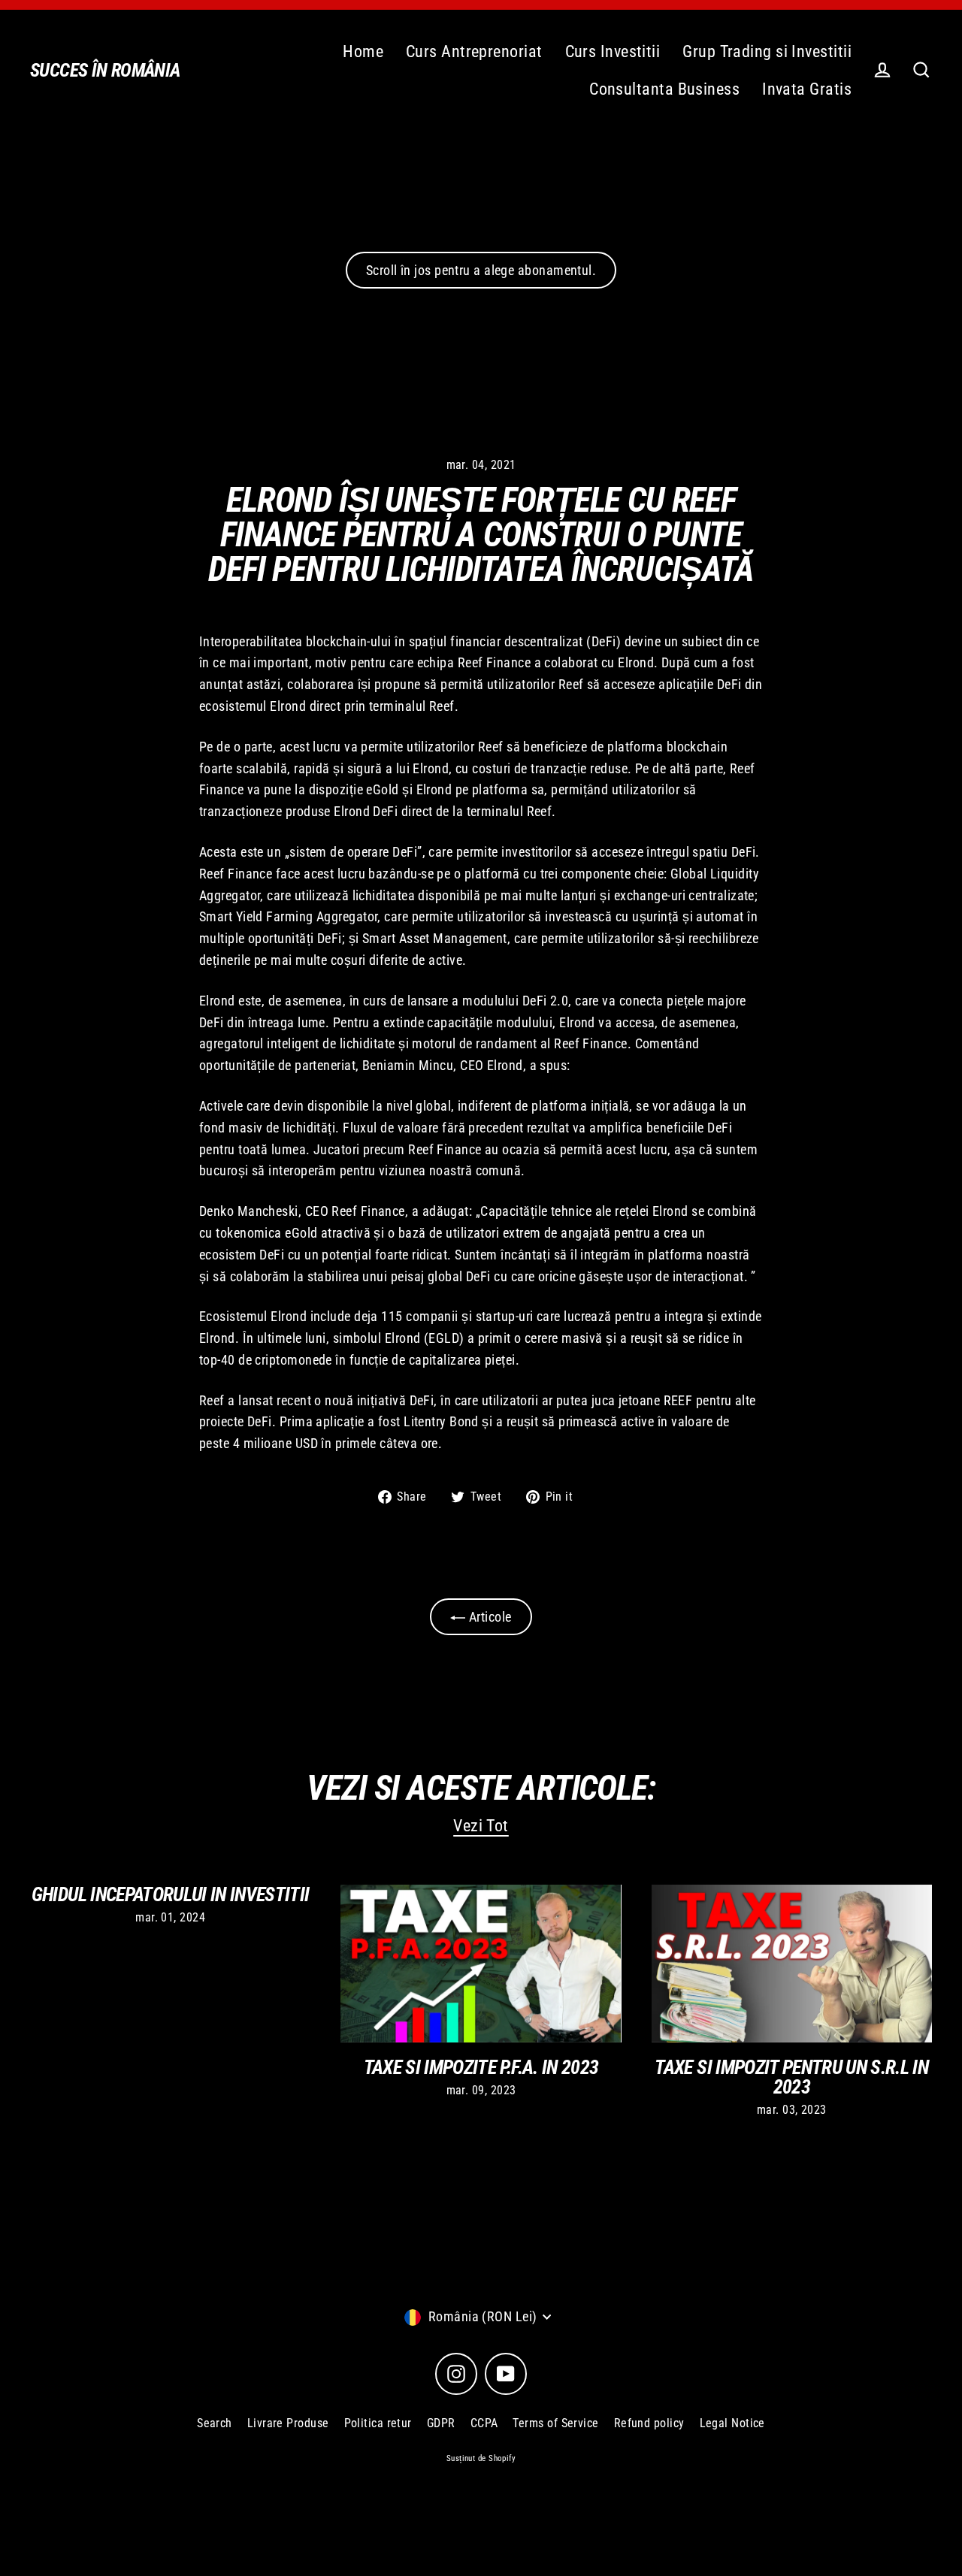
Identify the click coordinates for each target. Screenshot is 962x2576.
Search (215, 2423)
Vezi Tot (481, 1826)
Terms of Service (555, 2423)
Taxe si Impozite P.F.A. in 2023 (481, 2067)
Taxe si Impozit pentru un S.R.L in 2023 (791, 2077)
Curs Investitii (613, 51)
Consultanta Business (664, 89)
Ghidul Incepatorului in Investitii (171, 1894)
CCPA (484, 2423)
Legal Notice (732, 2423)
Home (363, 51)
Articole (488, 1617)
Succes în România (105, 70)
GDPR (441, 2423)
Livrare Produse (288, 2423)
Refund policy (649, 2423)
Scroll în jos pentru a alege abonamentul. (481, 270)
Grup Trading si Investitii (767, 51)
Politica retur (378, 2423)
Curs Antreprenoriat (474, 51)
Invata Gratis (807, 89)
